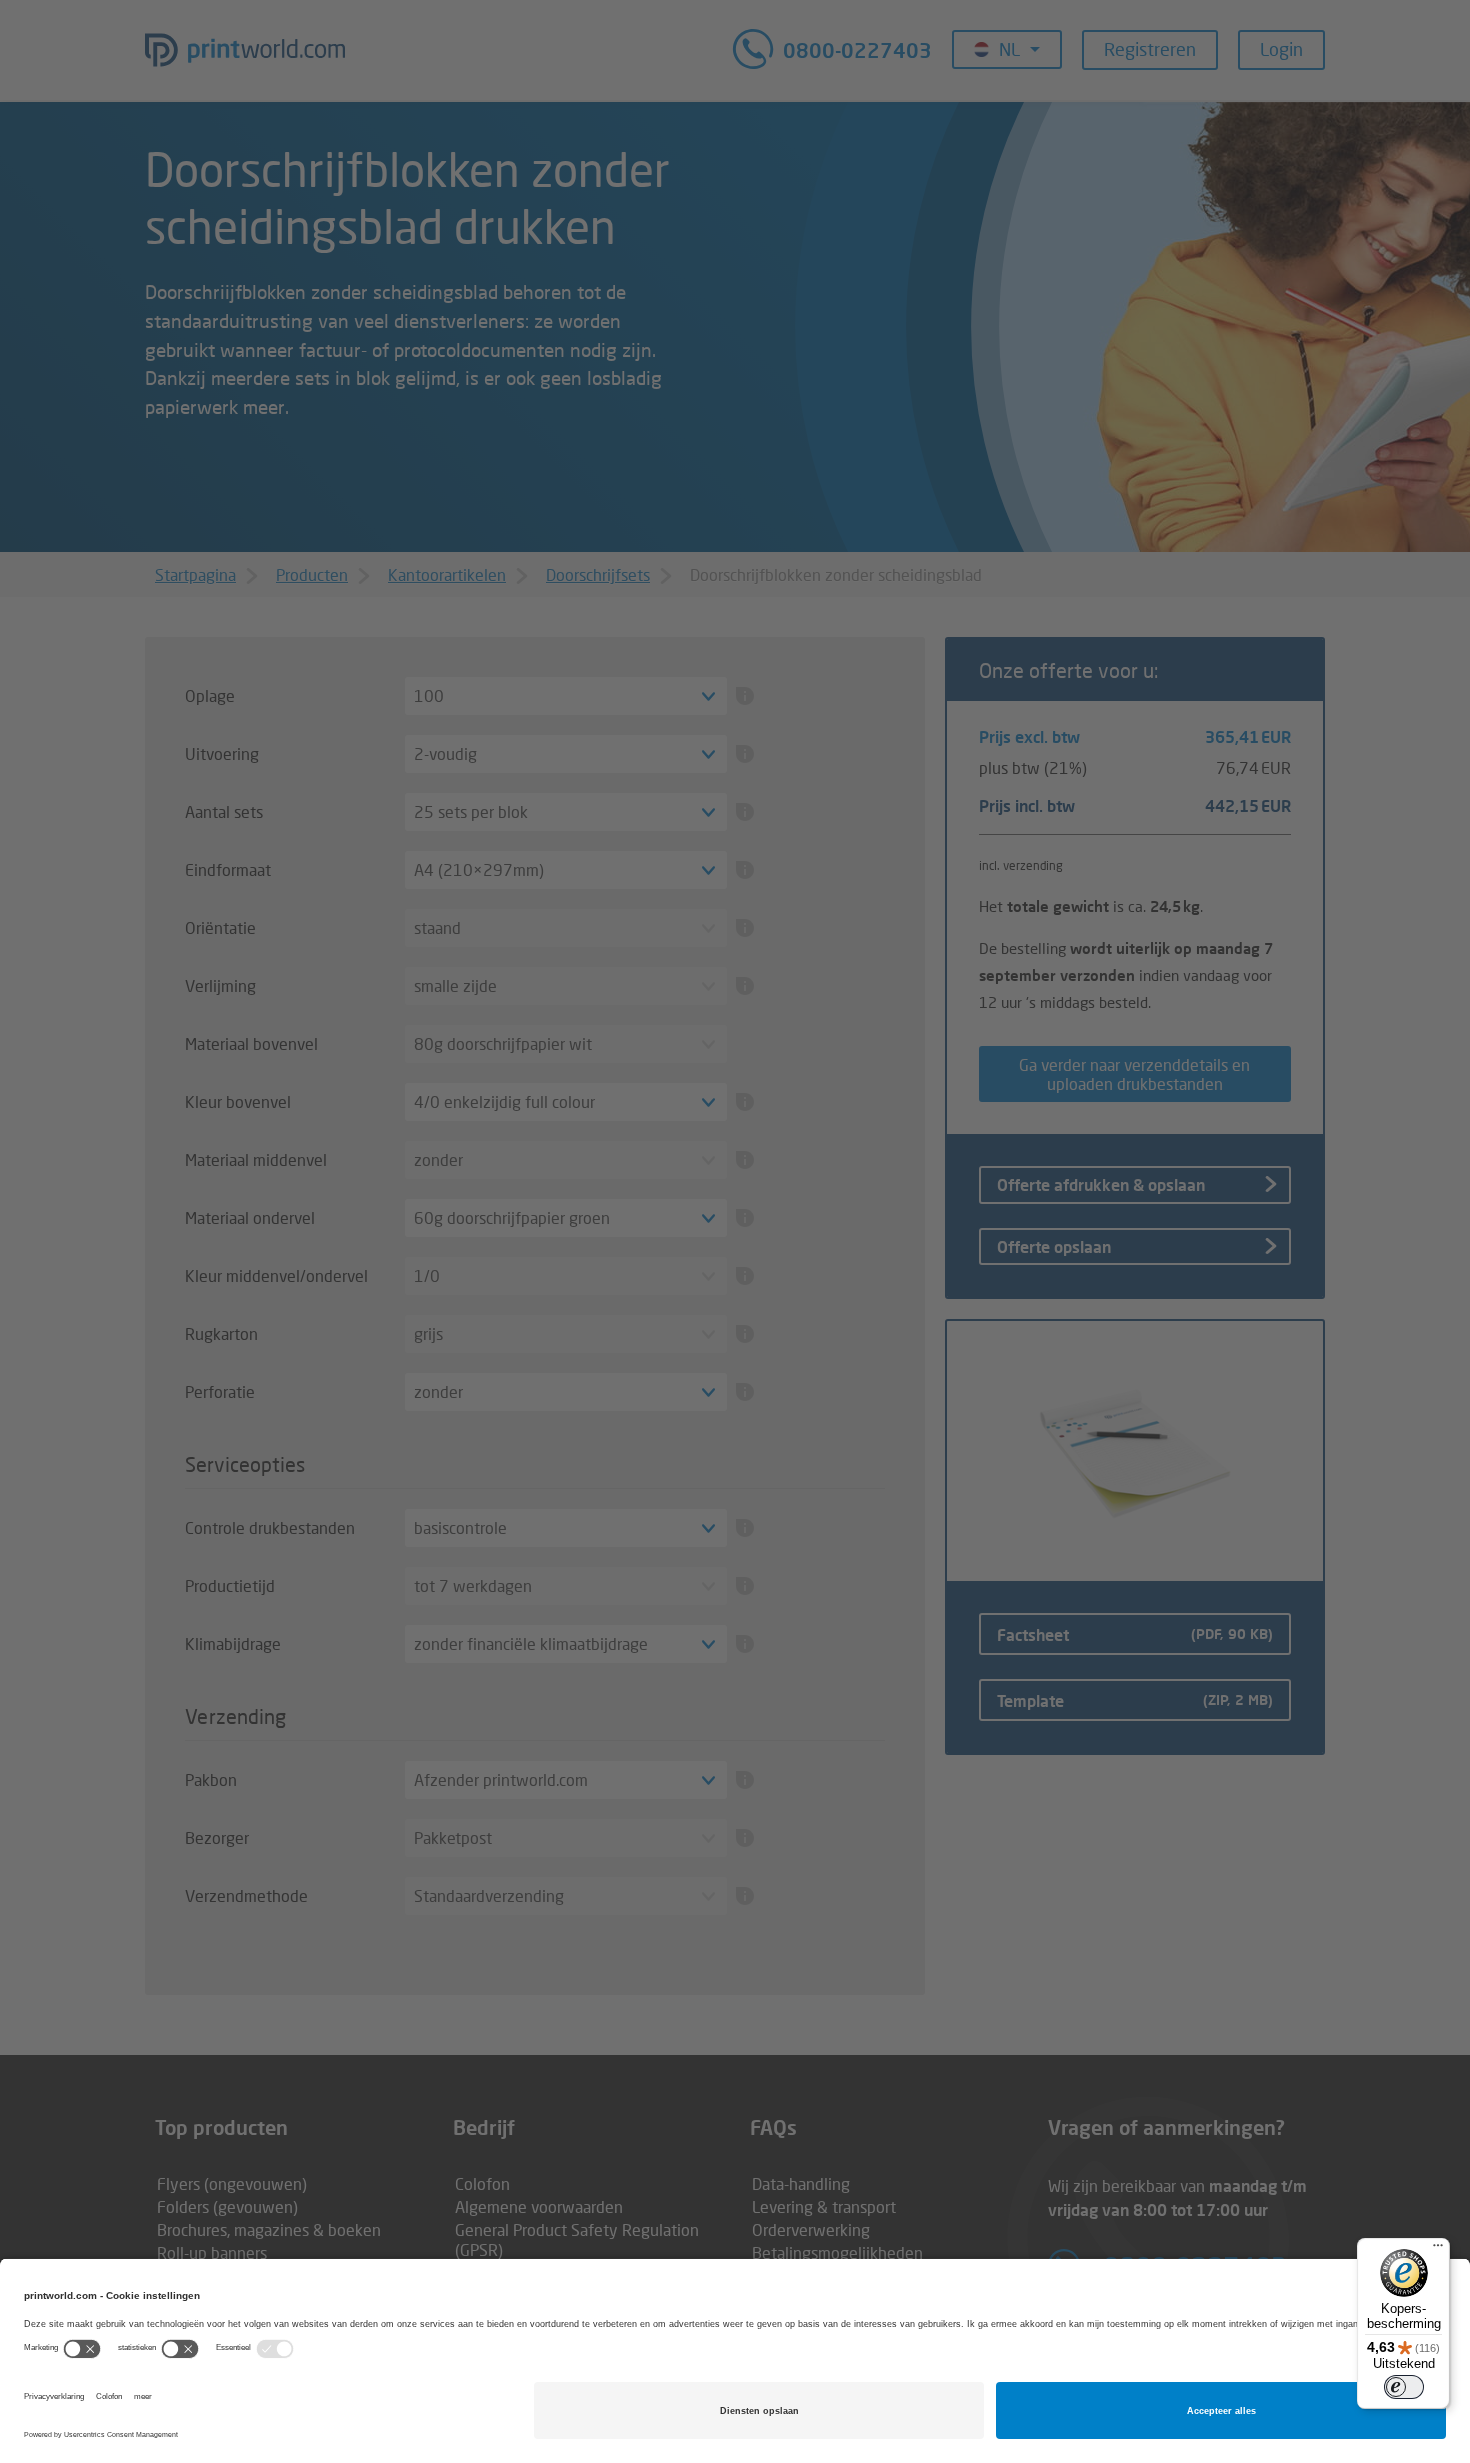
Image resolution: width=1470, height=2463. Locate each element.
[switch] (1404, 2387)
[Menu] (1438, 2250)
